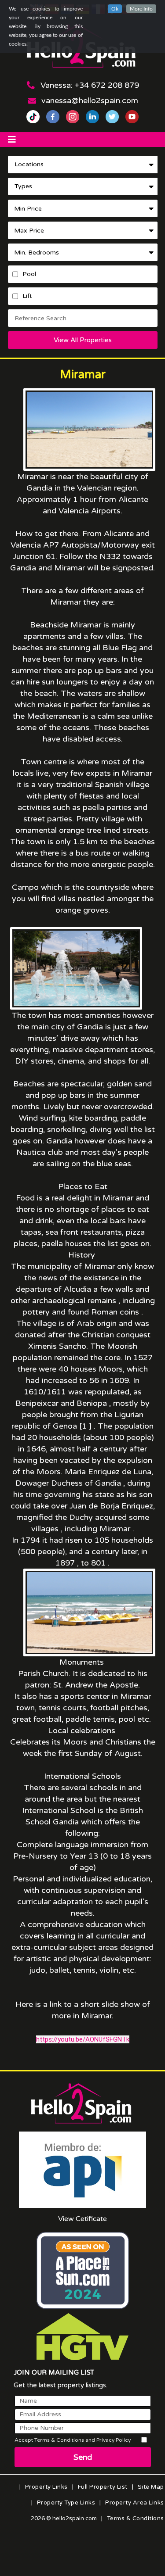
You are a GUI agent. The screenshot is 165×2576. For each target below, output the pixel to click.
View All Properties (83, 340)
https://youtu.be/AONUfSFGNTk (83, 2039)
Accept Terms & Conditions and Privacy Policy (73, 2440)
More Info (141, 9)
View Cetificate (82, 2219)
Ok (115, 9)
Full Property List (103, 2487)
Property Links (46, 2487)
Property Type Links (66, 2503)
